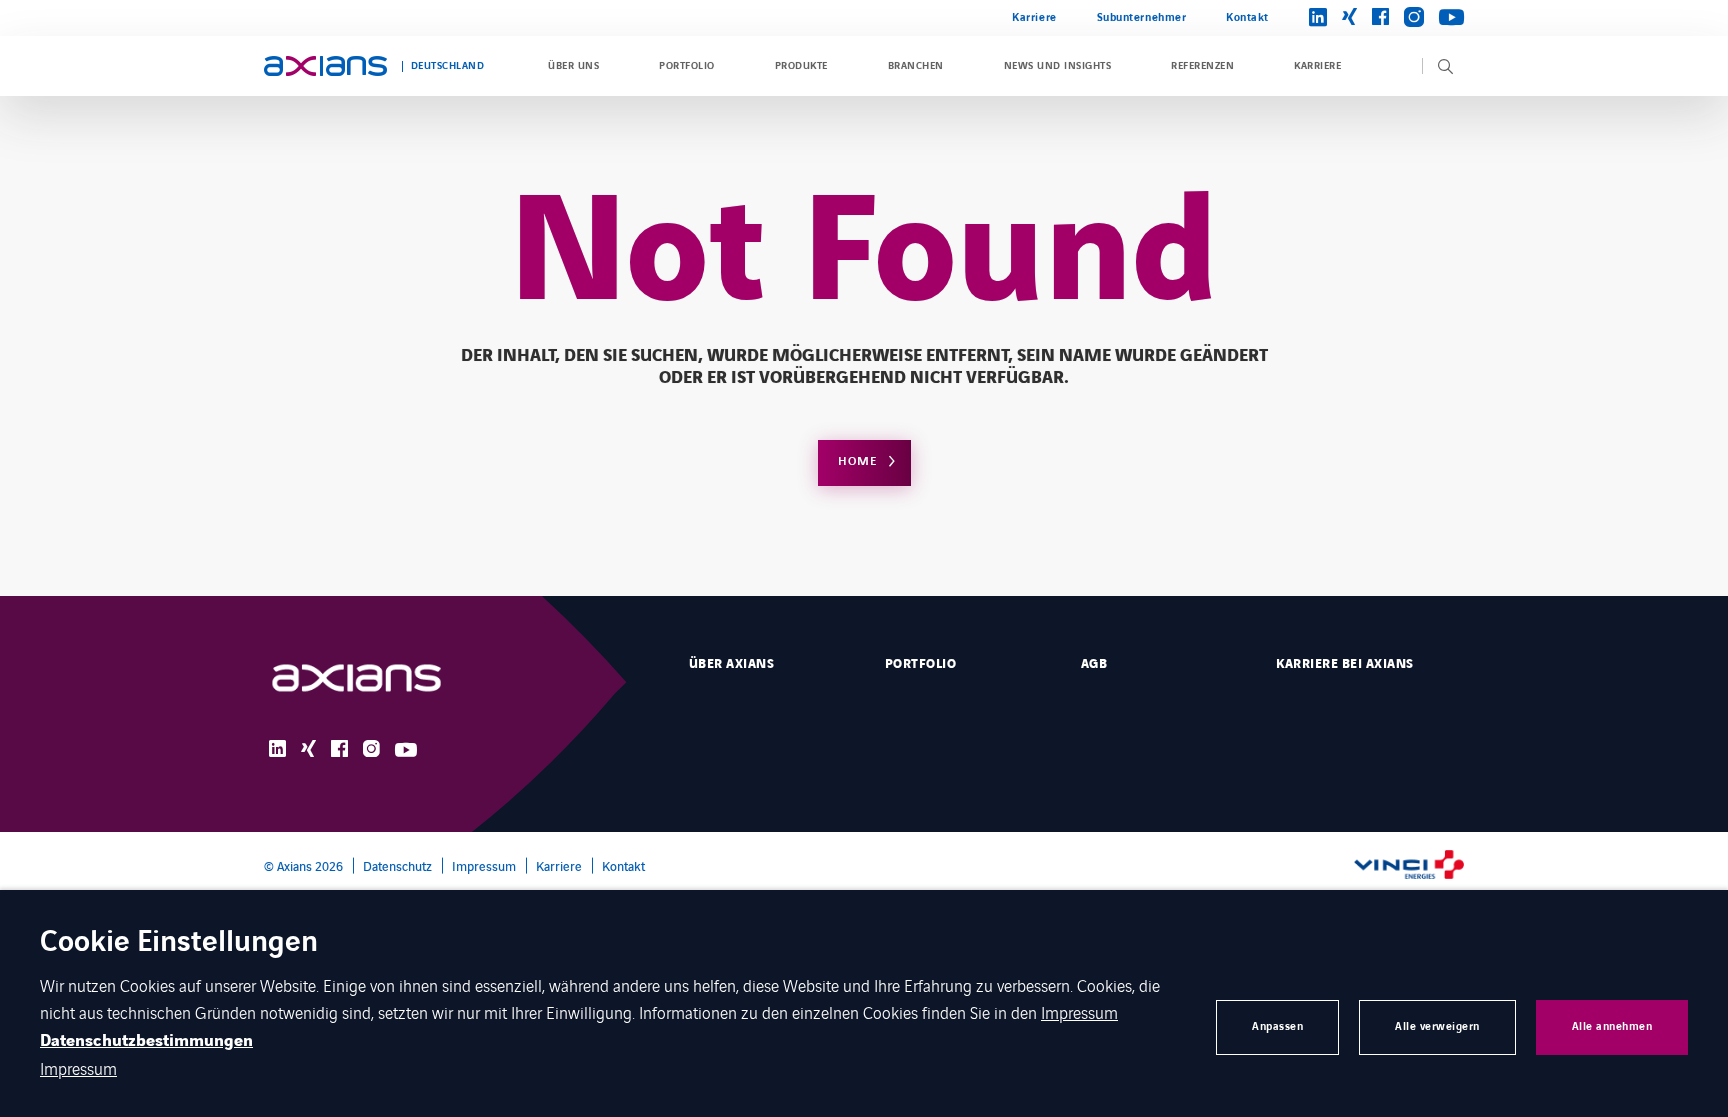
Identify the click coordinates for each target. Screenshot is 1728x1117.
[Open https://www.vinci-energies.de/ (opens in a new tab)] (1409, 866)
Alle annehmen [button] (1612, 1026)
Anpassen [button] (1277, 1026)
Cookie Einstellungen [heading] (179, 943)
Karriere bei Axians (1344, 664)
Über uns (573, 66)
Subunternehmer (1142, 17)
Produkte (801, 66)
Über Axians (731, 664)
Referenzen (1202, 66)
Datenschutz (397, 865)
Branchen (916, 66)
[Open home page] (325, 66)
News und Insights (1057, 66)
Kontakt (1247, 17)
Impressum (484, 865)
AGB (1094, 664)
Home (857, 461)
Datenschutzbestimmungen (146, 1041)
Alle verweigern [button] (1437, 1026)
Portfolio (686, 66)
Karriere (1034, 17)
